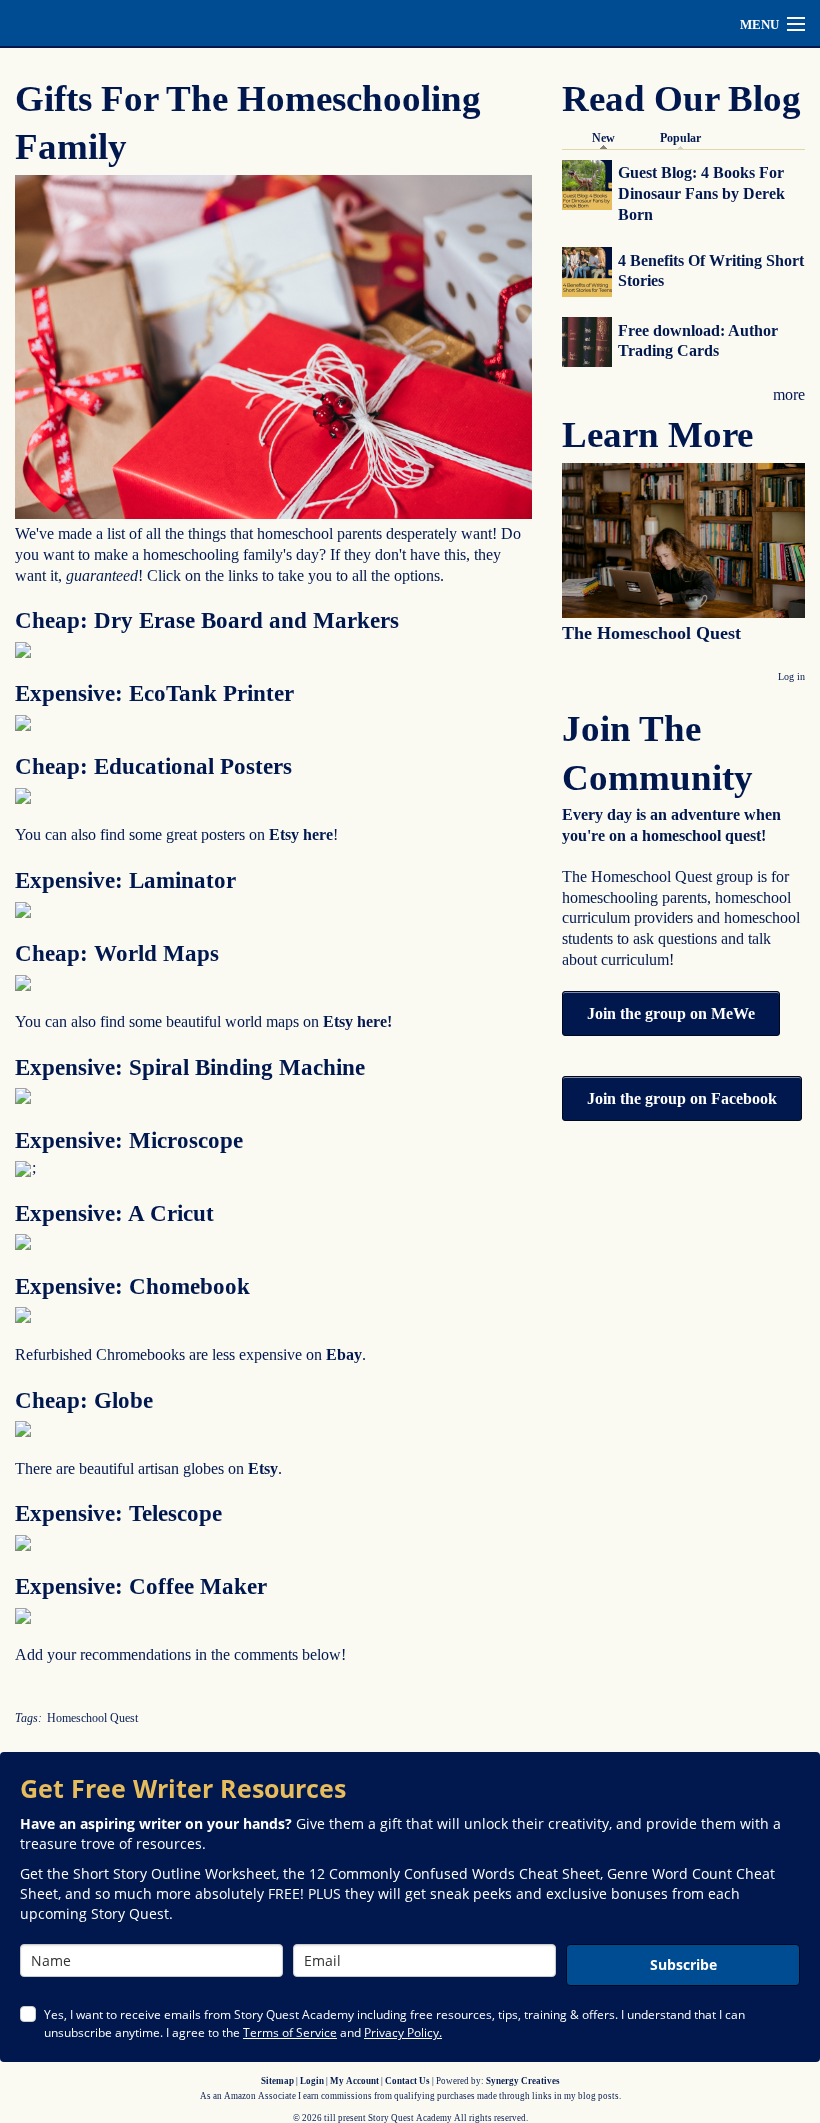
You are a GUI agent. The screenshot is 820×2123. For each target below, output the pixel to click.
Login (312, 2081)
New (608, 138)
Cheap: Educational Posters (153, 766)
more (789, 394)
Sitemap (277, 2081)
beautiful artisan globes (151, 1468)
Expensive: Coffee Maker (141, 1586)
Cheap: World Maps (117, 953)
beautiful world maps (232, 1021)
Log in (791, 676)
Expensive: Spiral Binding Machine (190, 1067)
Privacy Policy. (403, 2032)
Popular (680, 138)
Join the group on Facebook (682, 1098)
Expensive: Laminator (125, 880)
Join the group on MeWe (671, 1013)
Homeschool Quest (92, 1718)
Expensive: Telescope (118, 1513)
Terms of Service (290, 2032)
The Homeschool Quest (651, 633)
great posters (207, 834)
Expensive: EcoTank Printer (154, 693)
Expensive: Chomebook (132, 1286)
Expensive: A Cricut (114, 1213)
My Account (354, 2081)
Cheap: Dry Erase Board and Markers (207, 620)
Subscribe (683, 1964)
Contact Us (407, 2081)
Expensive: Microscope (129, 1140)
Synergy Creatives (523, 2081)
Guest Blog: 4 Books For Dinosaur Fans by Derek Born (701, 193)
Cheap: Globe (84, 1400)
